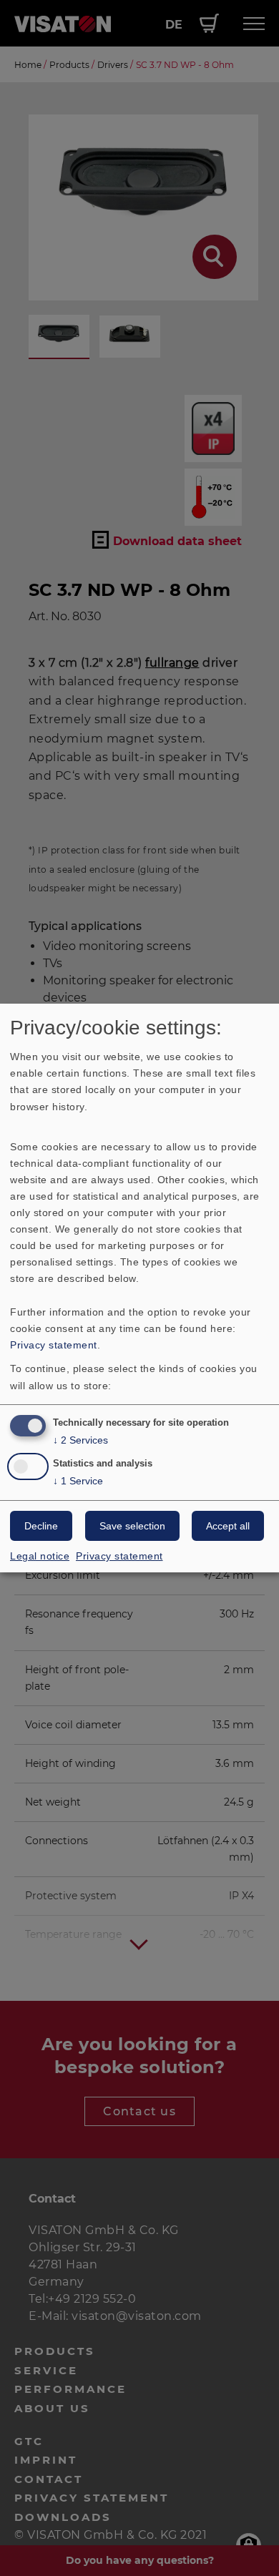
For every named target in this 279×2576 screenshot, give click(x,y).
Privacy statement (54, 1345)
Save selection (132, 1526)
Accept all (228, 1526)
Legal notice (40, 1556)
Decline (41, 1526)
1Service (78, 1481)
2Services (80, 1440)
